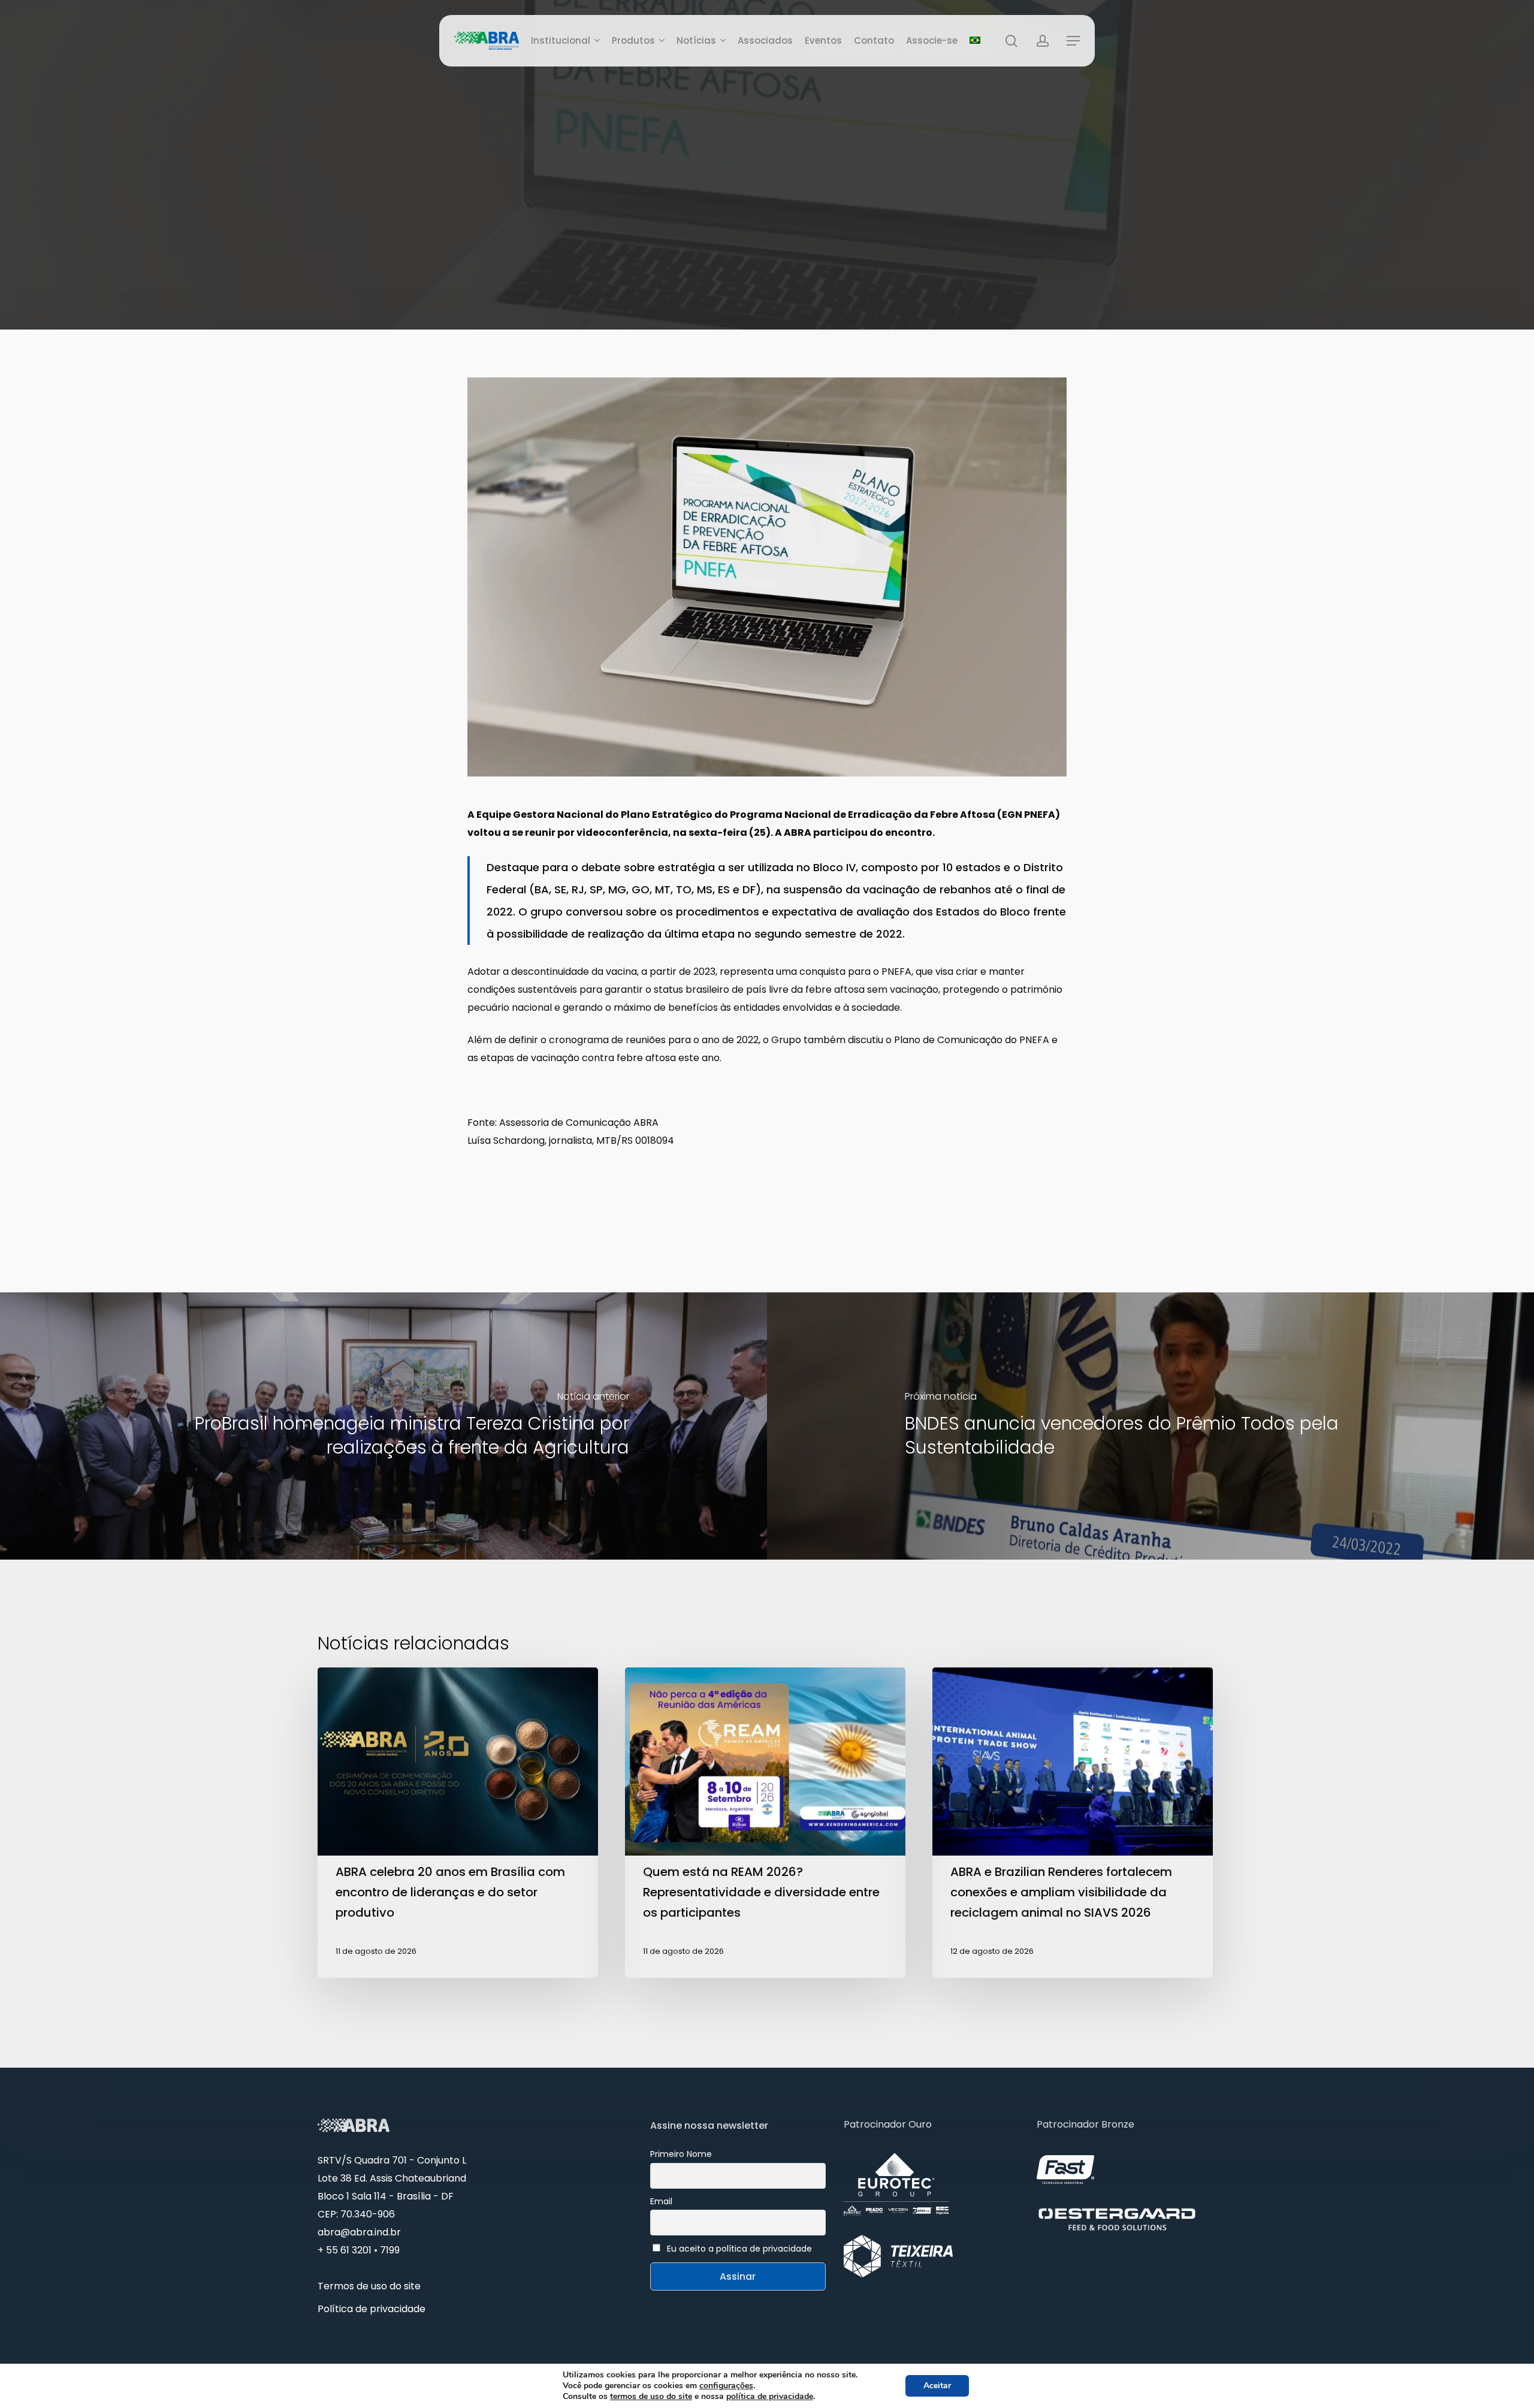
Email (661, 2201)
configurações (726, 2386)
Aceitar (937, 2386)
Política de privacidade (372, 2309)
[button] (1073, 41)
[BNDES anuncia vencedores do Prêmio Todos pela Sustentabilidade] (1150, 1426)
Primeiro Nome (681, 2154)
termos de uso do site (651, 2396)
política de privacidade (770, 2396)
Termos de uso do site (369, 2286)
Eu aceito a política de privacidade (739, 2249)
